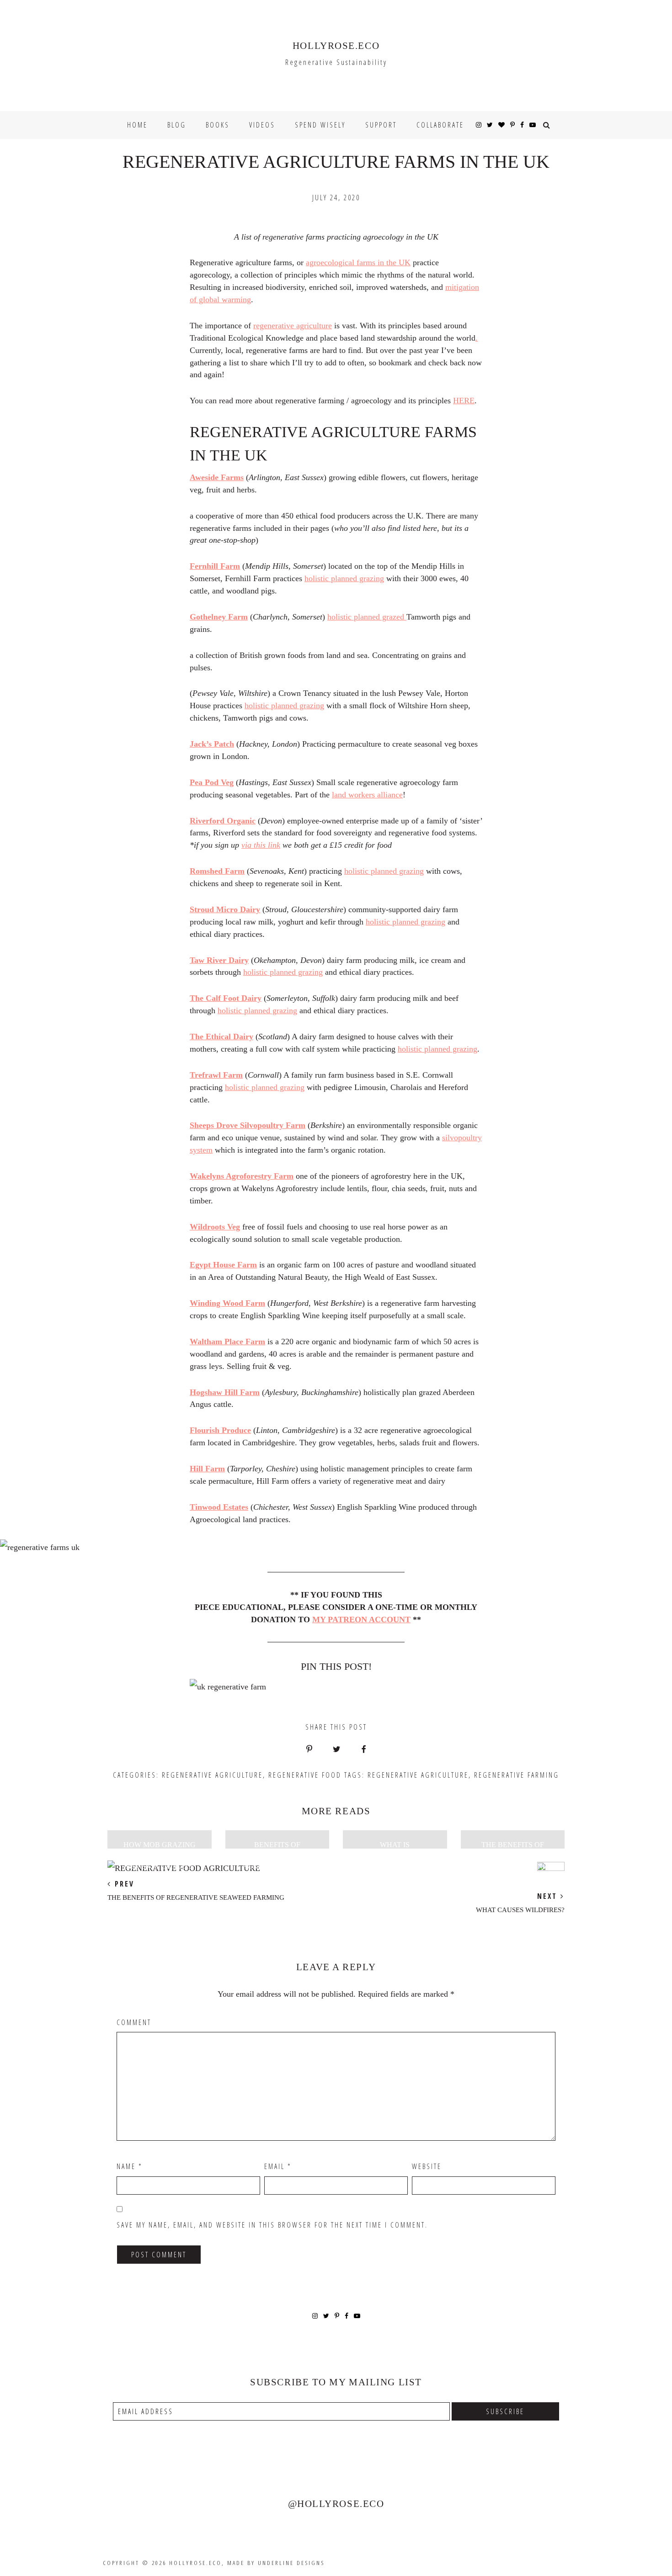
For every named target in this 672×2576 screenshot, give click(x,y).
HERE (464, 401)
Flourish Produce (220, 1430)
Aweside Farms (217, 477)
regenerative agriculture (293, 326)
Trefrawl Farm (216, 1075)
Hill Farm (207, 1469)
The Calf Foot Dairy (226, 998)
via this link (261, 845)
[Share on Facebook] (363, 1750)
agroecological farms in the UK (358, 262)
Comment (134, 2022)
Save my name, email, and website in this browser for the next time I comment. (272, 2225)
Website (427, 2166)
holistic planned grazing (344, 578)
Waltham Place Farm (227, 1341)
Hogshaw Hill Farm (225, 1392)
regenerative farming (517, 1775)
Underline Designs (291, 2563)
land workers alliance (367, 795)
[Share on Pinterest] (309, 1750)
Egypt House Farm (223, 1265)
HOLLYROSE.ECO (336, 46)
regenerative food (305, 1775)
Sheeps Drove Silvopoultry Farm (248, 1125)
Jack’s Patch (212, 744)
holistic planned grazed (367, 617)
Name (130, 2166)
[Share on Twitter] (337, 1750)
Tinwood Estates (219, 1507)
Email (278, 2166)
